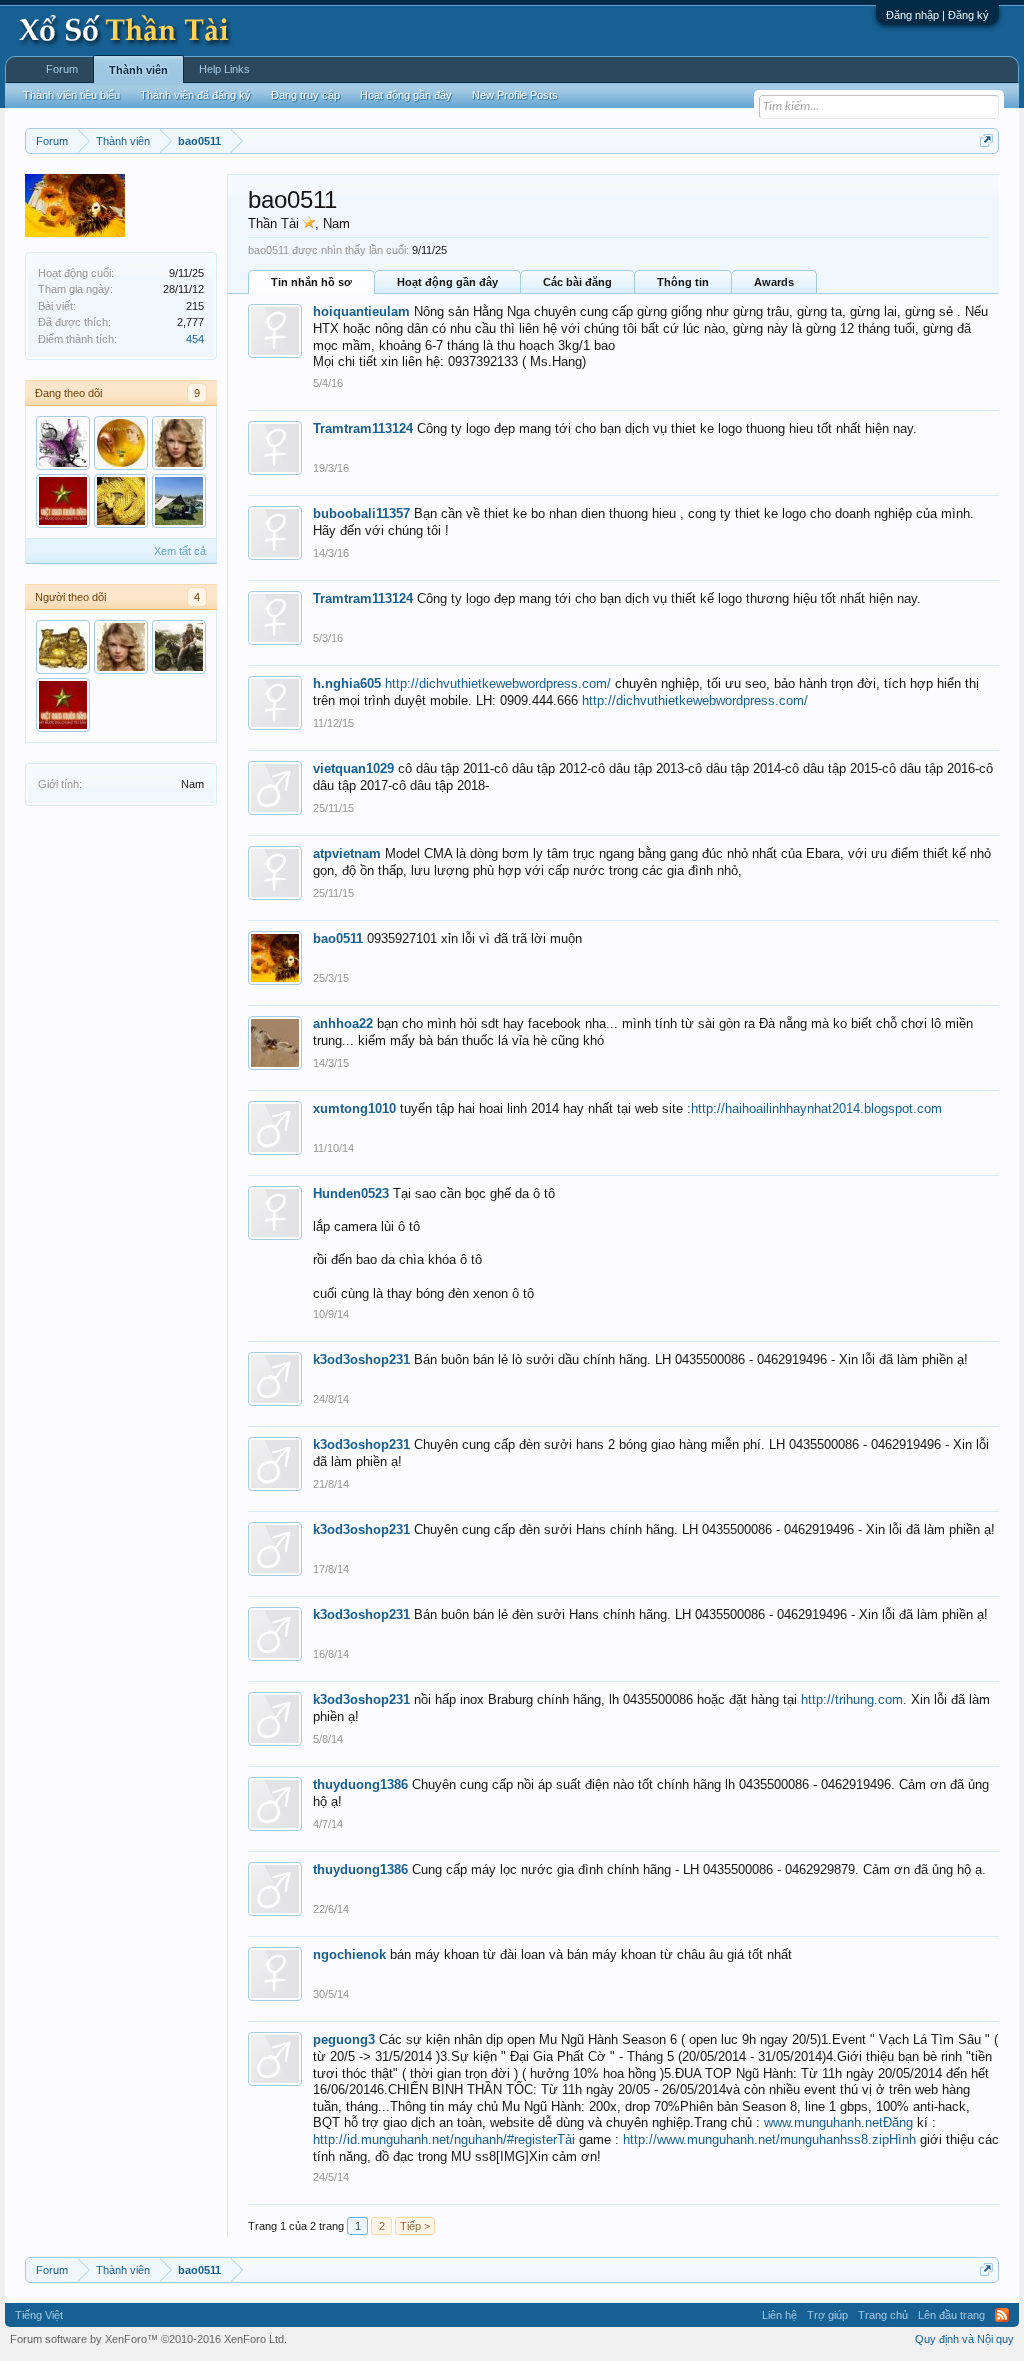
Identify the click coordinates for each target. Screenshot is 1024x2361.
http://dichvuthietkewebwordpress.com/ (498, 683)
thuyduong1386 (360, 1784)
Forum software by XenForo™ (148, 2339)
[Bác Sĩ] (121, 443)
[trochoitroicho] (179, 501)
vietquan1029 (353, 768)
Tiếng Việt (39, 2315)
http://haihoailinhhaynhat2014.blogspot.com (816, 1108)
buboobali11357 (361, 513)
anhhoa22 (343, 1023)
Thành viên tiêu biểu (71, 95)
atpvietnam (347, 853)
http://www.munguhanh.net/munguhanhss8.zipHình (769, 2139)
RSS (1002, 2315)
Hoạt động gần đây (447, 282)
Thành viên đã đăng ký (195, 95)
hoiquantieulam (361, 311)
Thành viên (138, 70)
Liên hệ (779, 2315)
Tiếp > (415, 2226)
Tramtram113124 (363, 428)
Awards (774, 282)
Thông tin (683, 282)
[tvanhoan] (121, 501)
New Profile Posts (515, 95)
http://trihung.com (852, 1699)
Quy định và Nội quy (964, 2339)
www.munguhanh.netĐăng (838, 2122)
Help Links (224, 69)
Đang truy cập (305, 95)
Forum (62, 69)
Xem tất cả (180, 551)
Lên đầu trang (951, 2315)
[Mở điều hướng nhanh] (986, 140)
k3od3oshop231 (361, 1359)
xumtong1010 (354, 1108)
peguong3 (344, 2039)
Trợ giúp (827, 2315)
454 (195, 339)
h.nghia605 (347, 683)
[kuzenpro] (63, 647)
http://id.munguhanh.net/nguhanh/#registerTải (444, 2139)
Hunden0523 (351, 1193)
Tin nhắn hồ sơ (311, 282)
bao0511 (338, 938)
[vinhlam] (179, 647)
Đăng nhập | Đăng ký (937, 15)
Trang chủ (883, 2315)
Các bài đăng (577, 282)
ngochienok (349, 1954)
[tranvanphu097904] (63, 501)
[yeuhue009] (63, 443)
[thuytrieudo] (179, 443)
